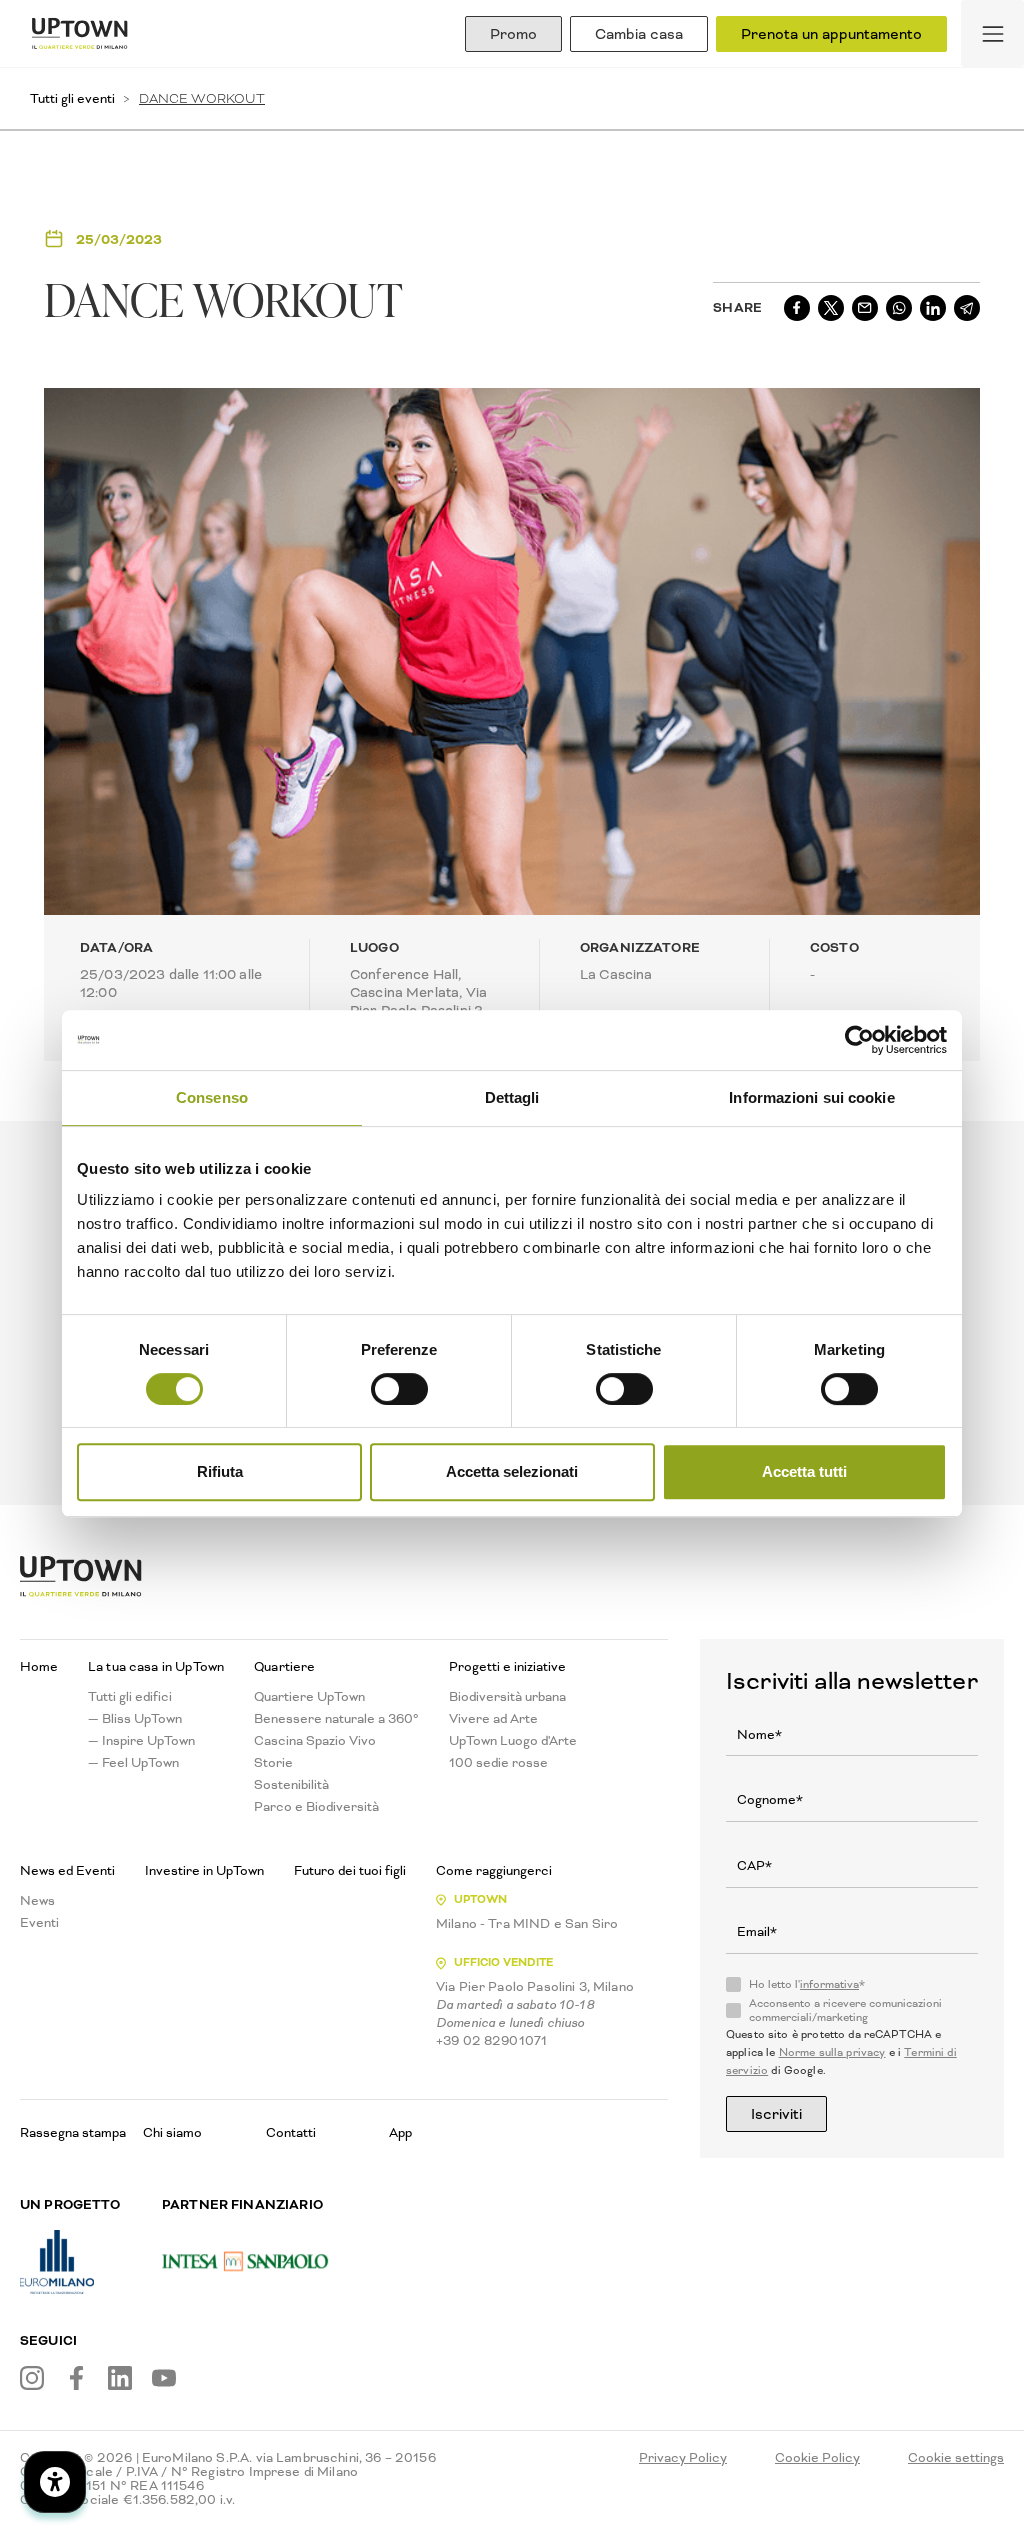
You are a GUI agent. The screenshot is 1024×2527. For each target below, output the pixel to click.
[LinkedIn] (120, 2378)
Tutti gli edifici (130, 1697)
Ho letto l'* (807, 1985)
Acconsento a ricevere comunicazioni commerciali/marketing (845, 2011)
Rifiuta (220, 1471)
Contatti (291, 2132)
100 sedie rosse (498, 1763)
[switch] (399, 1389)
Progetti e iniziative (507, 1667)
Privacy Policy (683, 2458)
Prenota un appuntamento (831, 34)
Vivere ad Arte (493, 1719)
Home (39, 1667)
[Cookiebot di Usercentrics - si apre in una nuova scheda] (859, 1040)
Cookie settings (956, 2458)
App (400, 2132)
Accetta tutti (804, 1471)
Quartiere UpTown (309, 1697)
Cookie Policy (817, 2458)
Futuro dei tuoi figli (350, 1871)
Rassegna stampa (73, 2132)
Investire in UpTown (204, 1871)
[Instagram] (32, 2378)
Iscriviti (776, 2114)
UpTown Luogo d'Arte (513, 1741)
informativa (829, 1984)
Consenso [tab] (212, 1097)
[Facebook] (76, 2378)
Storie (273, 1763)
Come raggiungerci (494, 1871)
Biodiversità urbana (507, 1697)
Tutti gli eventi (72, 98)
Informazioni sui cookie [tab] (811, 1097)
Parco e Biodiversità (316, 1807)
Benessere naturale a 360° (336, 1719)
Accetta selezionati (512, 1471)
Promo (513, 34)
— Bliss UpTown (135, 1719)
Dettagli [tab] (512, 1097)
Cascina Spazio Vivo (315, 1741)
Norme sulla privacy (832, 2052)
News (37, 1901)
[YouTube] (164, 2378)
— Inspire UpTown (141, 1741)
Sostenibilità (291, 1785)
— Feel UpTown (133, 1763)
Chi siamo (172, 2132)
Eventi (39, 1923)
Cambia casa (639, 34)
